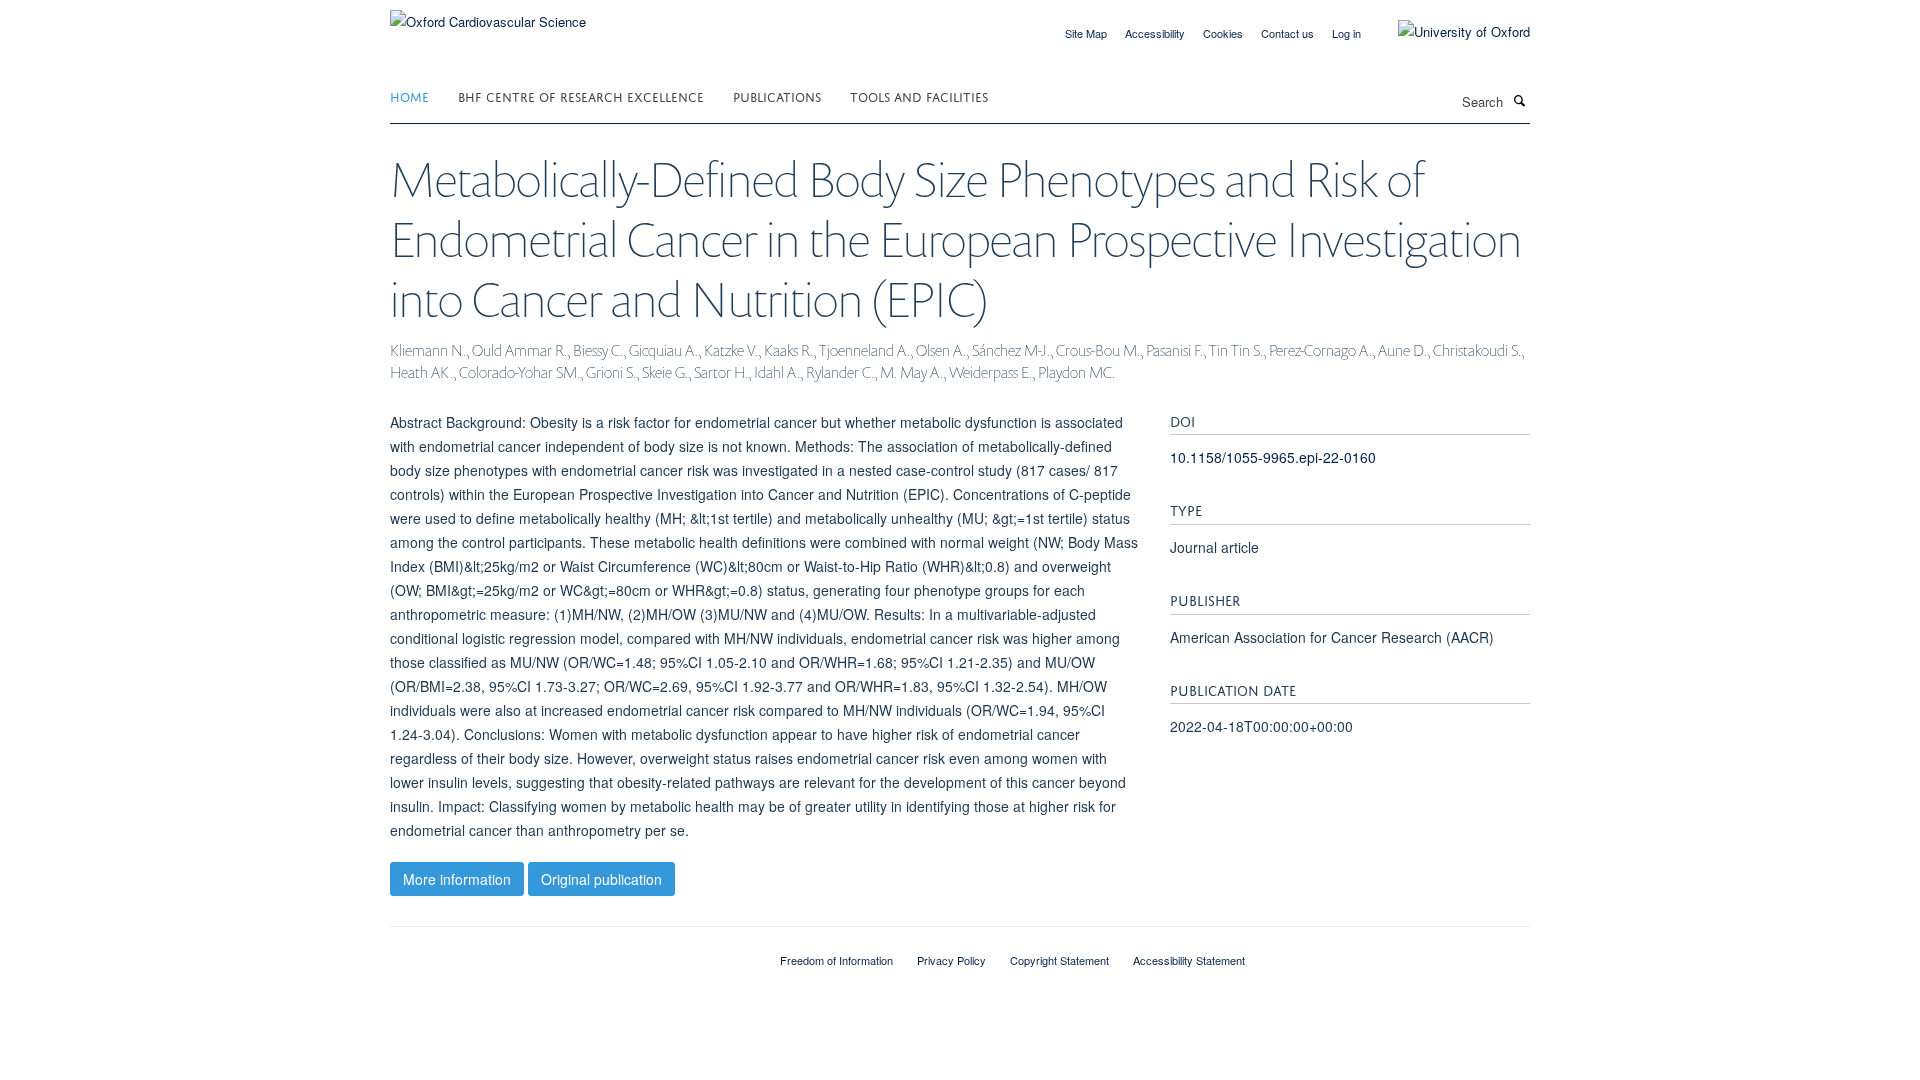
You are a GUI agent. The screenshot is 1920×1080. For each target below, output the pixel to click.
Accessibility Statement (1189, 960)
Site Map (1086, 33)
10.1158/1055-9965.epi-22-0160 (1273, 457)
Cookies (1223, 33)
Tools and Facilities (919, 95)
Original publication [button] (601, 879)
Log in (1346, 33)
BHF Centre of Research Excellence (581, 95)
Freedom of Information (836, 960)
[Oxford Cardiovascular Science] (488, 14)
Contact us (1287, 33)
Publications (777, 95)
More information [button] (457, 879)
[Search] (1519, 100)
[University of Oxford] (1449, 32)
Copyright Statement (1059, 960)
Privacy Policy (951, 960)
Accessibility (1155, 33)
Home (409, 95)
